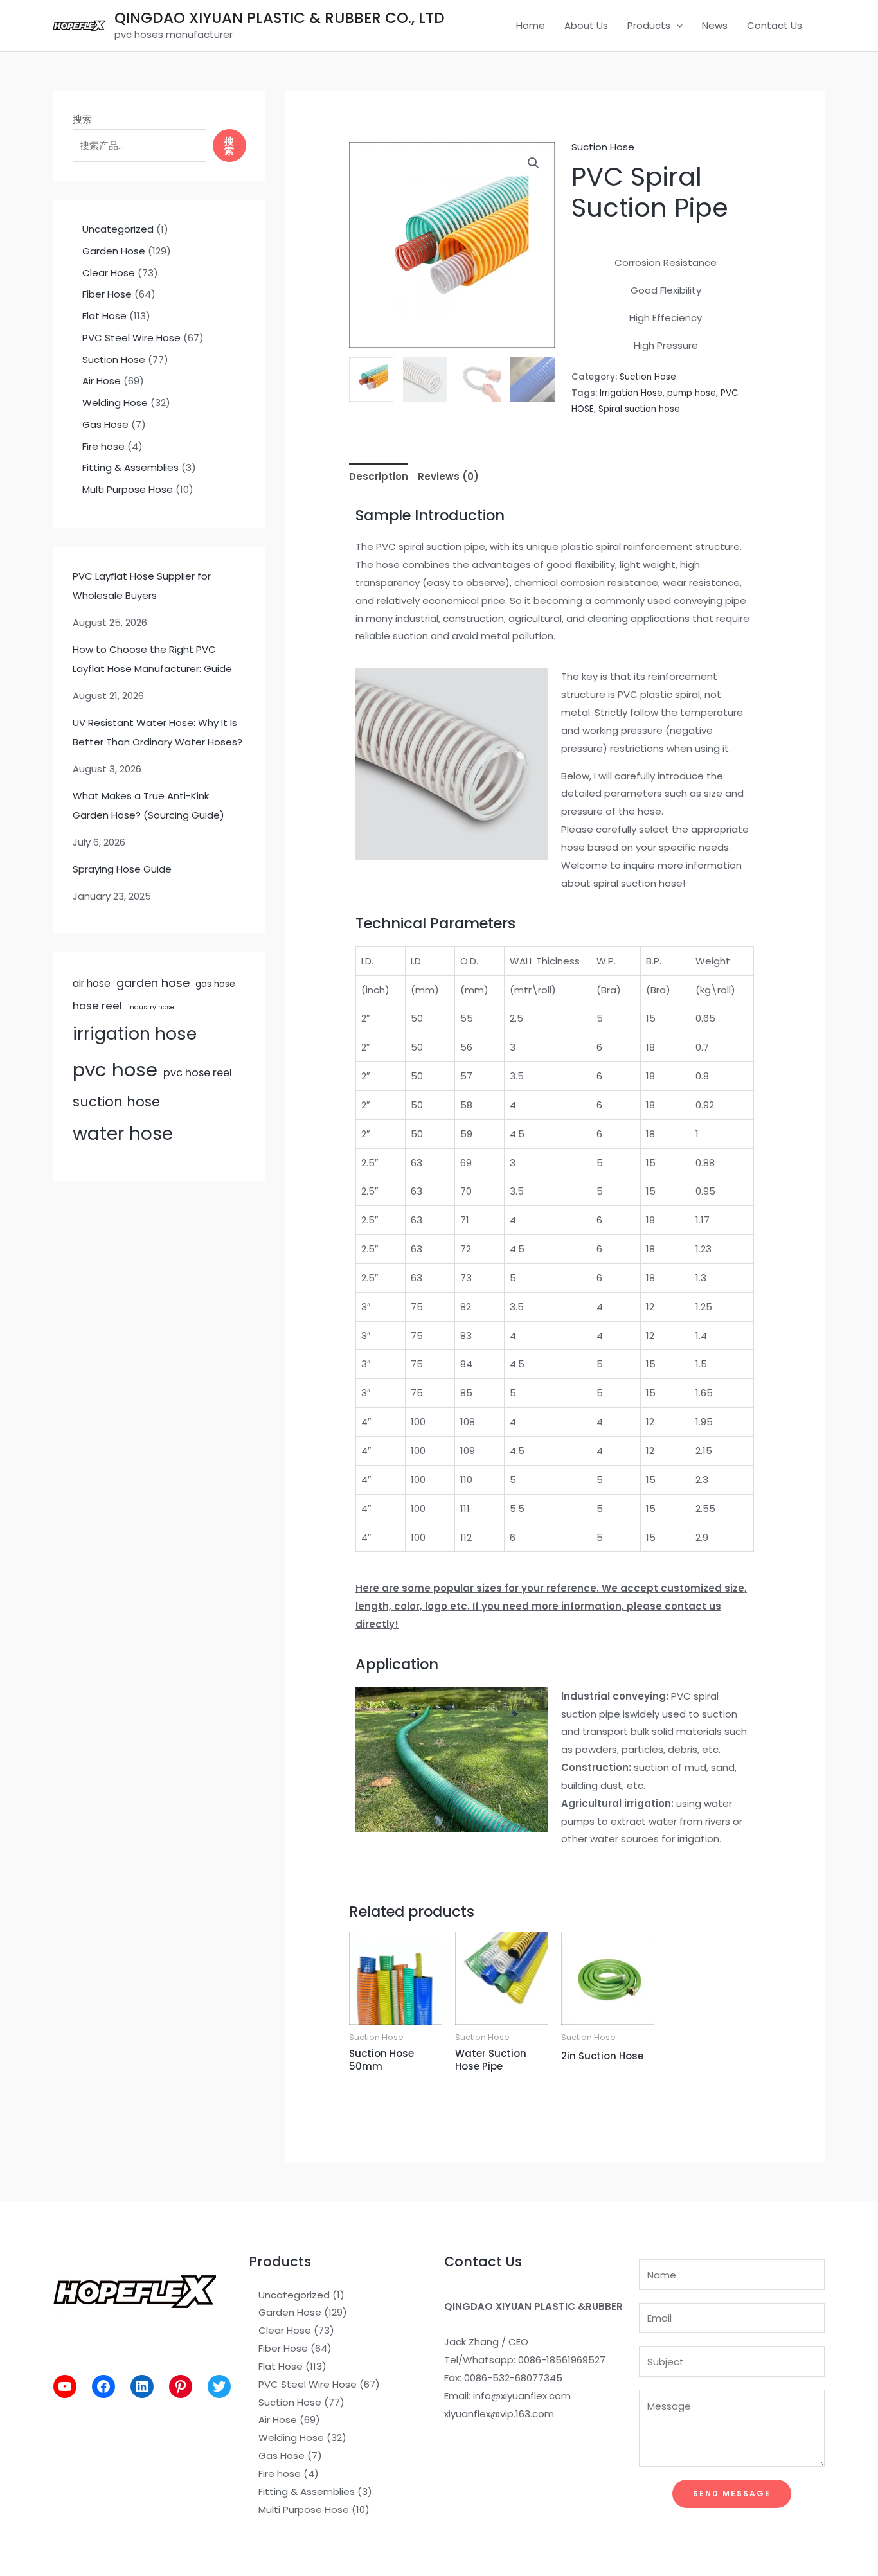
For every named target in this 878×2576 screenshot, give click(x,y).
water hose (123, 1133)
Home (531, 25)
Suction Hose (603, 147)
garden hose (153, 983)
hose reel (97, 1006)
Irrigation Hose (631, 393)
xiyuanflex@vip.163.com (499, 2414)
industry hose (151, 1007)
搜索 (82, 119)
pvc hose (115, 1070)
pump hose (692, 393)
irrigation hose (135, 1034)
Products (649, 25)
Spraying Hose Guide (122, 869)
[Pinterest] (181, 2386)
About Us (586, 25)
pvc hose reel (198, 1073)
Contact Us (775, 25)
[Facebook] (103, 2386)
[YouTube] (65, 2386)
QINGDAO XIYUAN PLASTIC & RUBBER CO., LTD (280, 18)
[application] (676, 26)
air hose (92, 983)
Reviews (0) (448, 476)
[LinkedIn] (142, 2386)
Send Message (732, 2493)
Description (379, 476)
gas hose (215, 984)
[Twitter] (219, 2386)
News (715, 25)
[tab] (379, 476)
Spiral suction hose (639, 409)
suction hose (116, 1102)
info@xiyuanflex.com (522, 2396)
